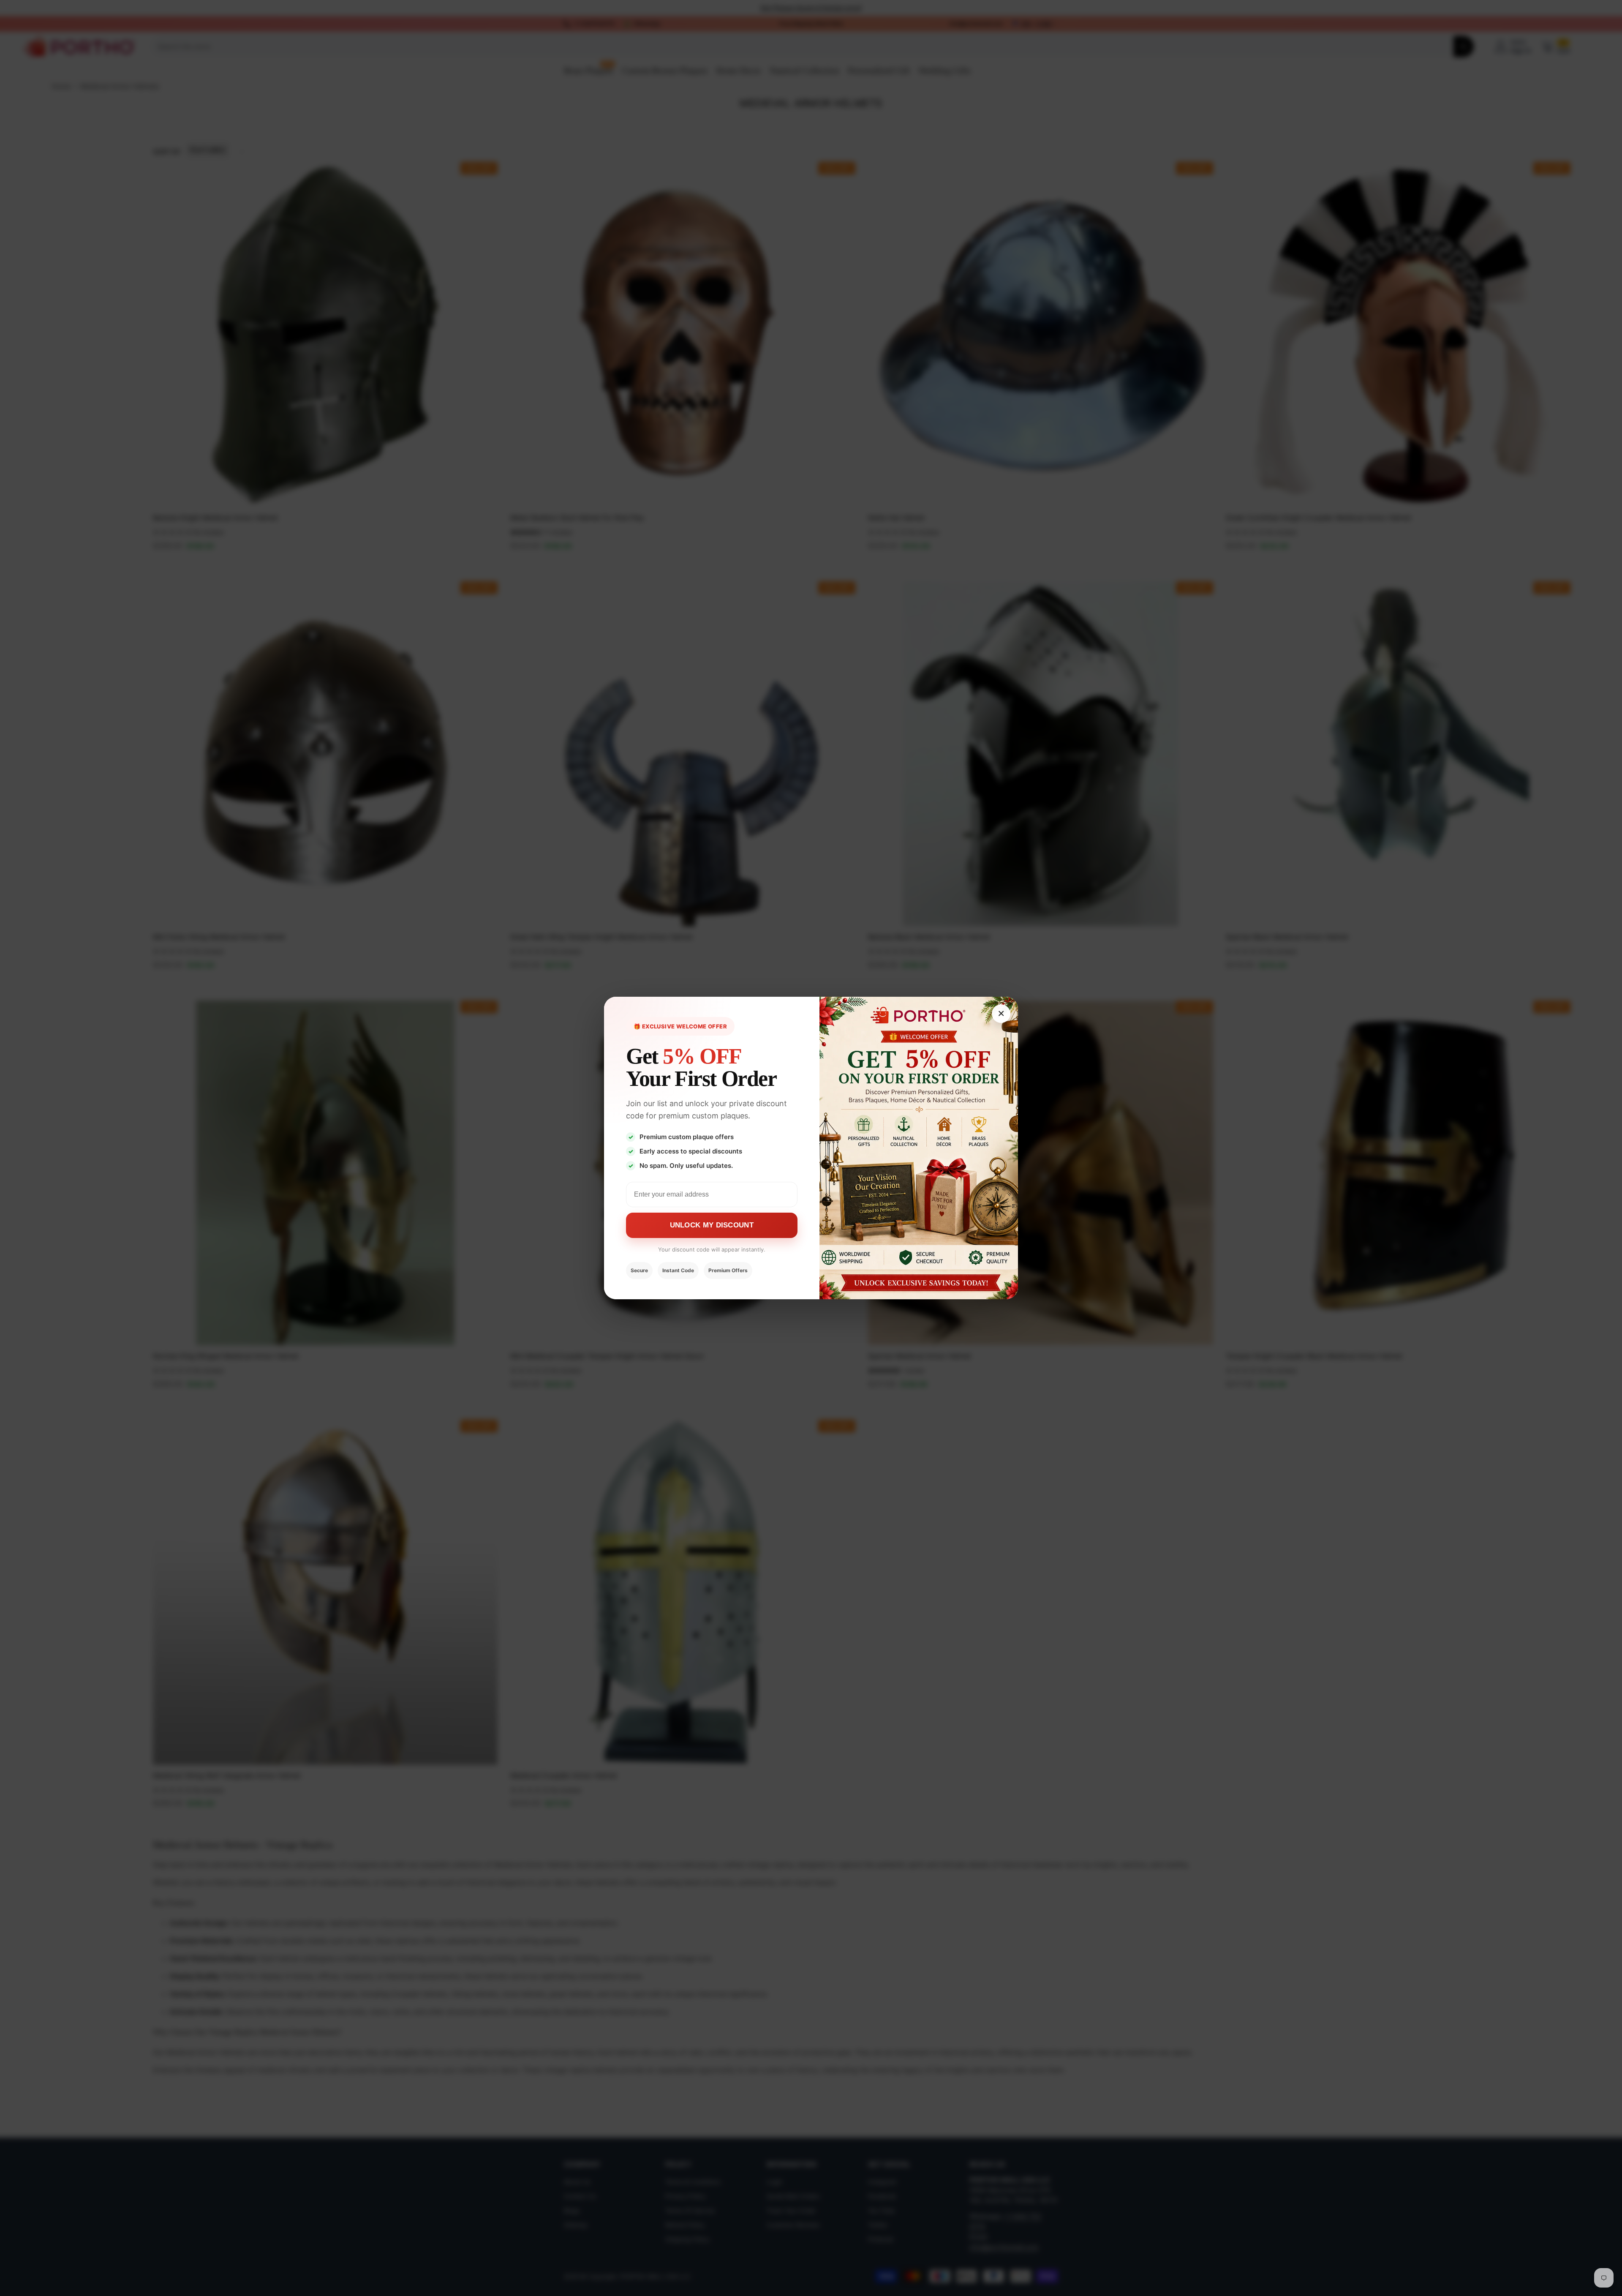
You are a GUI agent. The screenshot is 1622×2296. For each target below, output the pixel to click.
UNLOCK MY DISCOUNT (712, 1225)
